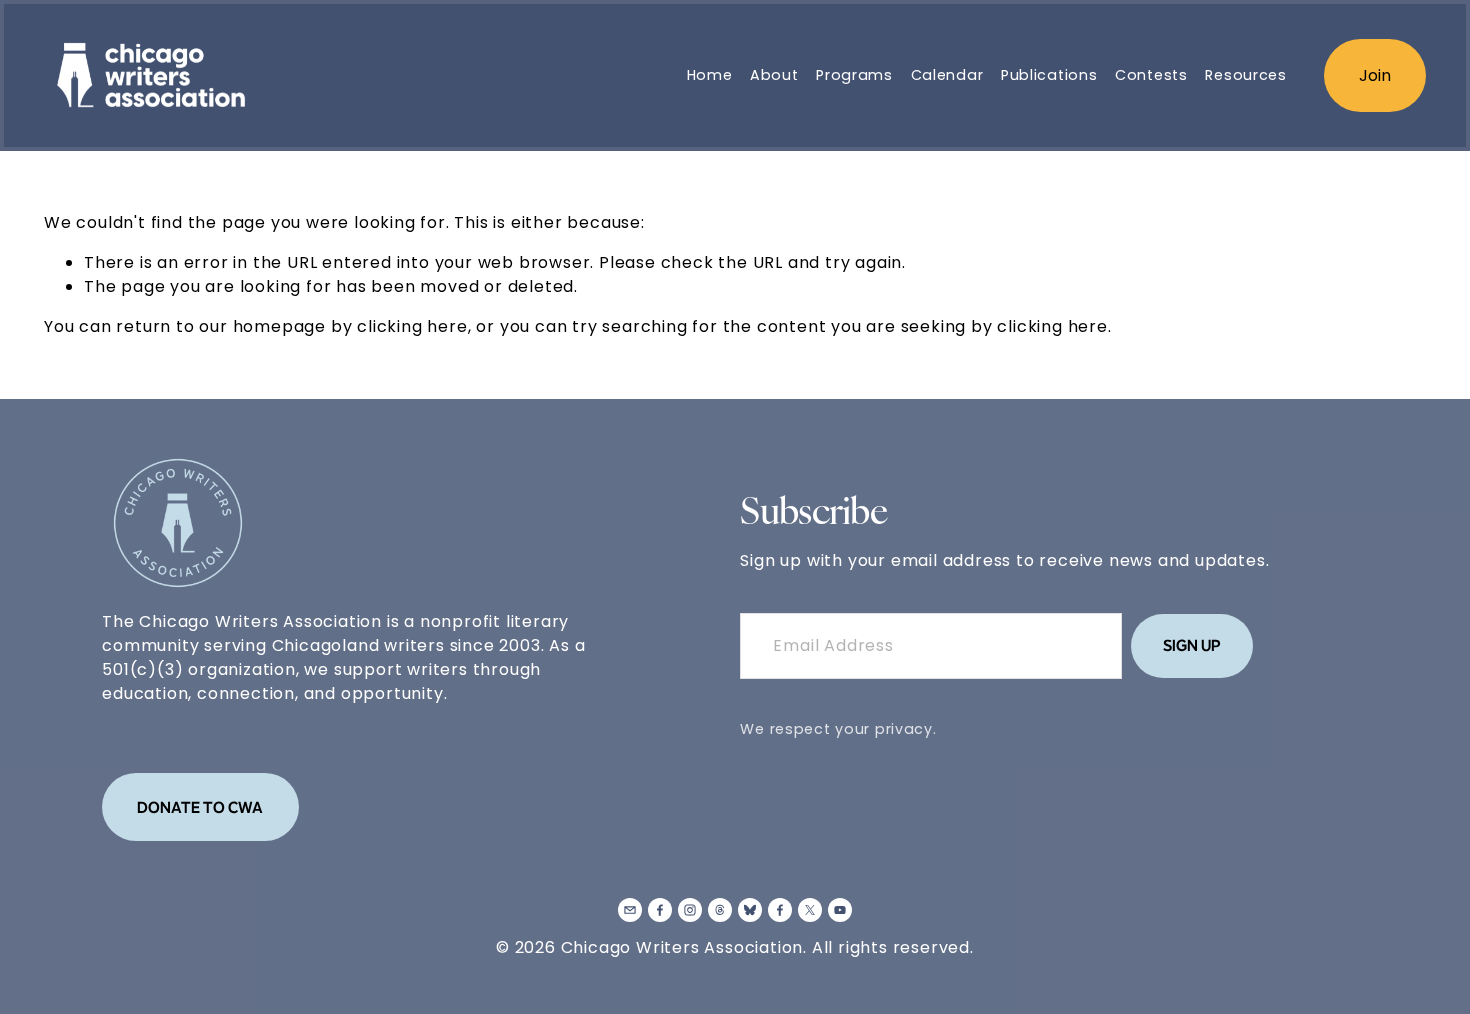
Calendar (947, 75)
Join (1375, 75)
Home (710, 75)
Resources (1245, 75)
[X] (810, 910)
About (774, 75)
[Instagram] (690, 910)
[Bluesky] (750, 910)
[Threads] (720, 910)
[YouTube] (840, 910)
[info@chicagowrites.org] (630, 910)
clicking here (412, 326)
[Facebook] (660, 910)
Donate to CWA (200, 807)
